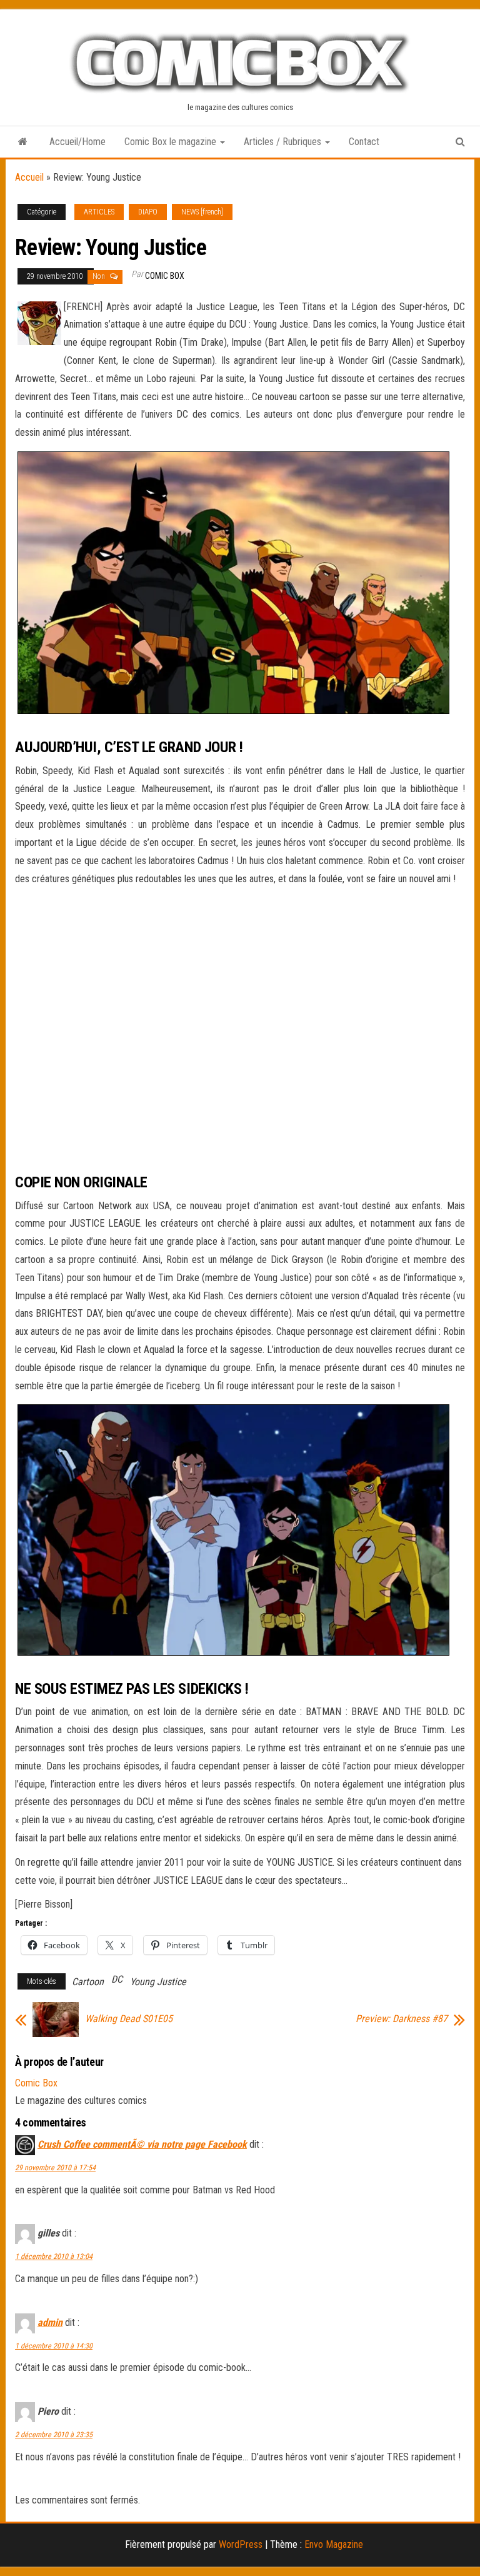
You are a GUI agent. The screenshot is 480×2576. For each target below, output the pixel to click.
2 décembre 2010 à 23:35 (54, 2435)
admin (50, 2322)
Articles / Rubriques (284, 142)
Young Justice (158, 1982)
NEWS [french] (202, 212)
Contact (364, 142)
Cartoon (88, 1982)
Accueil (29, 177)
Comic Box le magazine (172, 142)
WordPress (241, 2544)
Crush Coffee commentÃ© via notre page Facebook (142, 2144)
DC (117, 1979)
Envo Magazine (334, 2544)
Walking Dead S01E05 (129, 2019)
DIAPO (148, 212)
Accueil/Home (77, 142)
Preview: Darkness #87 (402, 2019)
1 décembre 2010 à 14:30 (54, 2346)
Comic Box (165, 276)
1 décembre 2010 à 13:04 (54, 2257)
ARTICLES (99, 212)
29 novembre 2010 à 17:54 (55, 2168)
